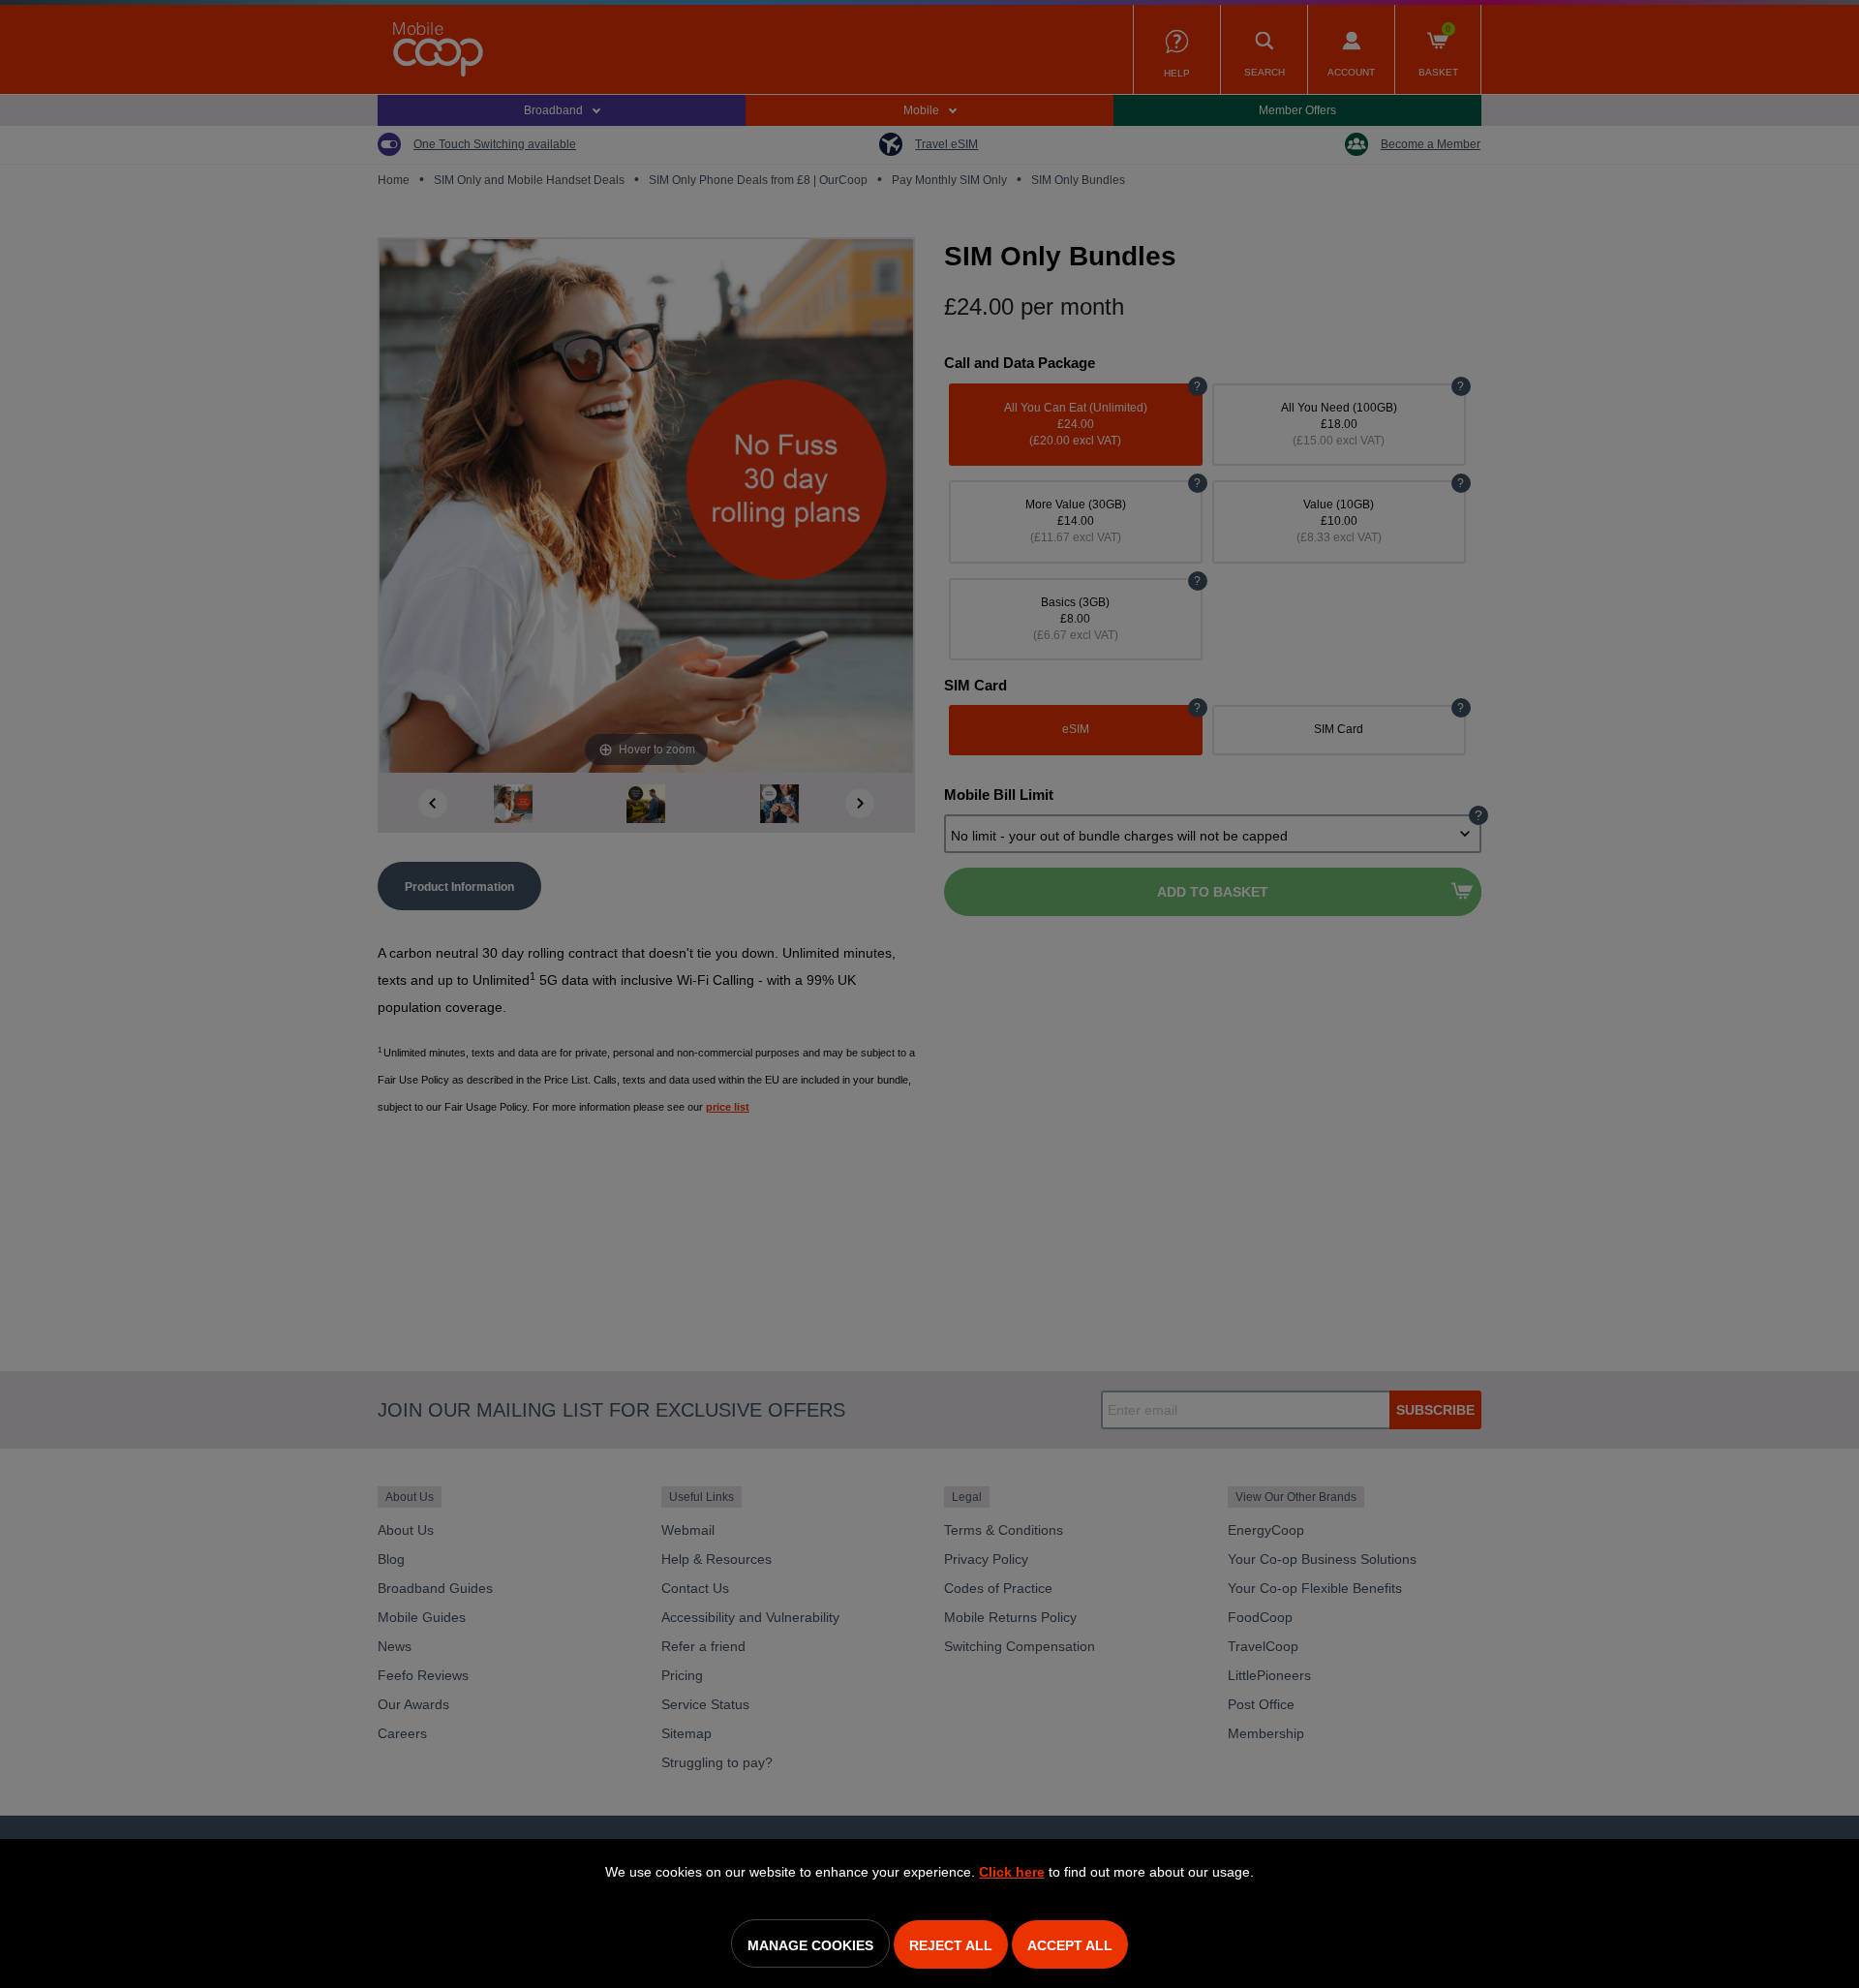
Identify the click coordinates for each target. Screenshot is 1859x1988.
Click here (1012, 1872)
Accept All (1070, 1945)
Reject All (951, 1945)
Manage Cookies (810, 1945)
